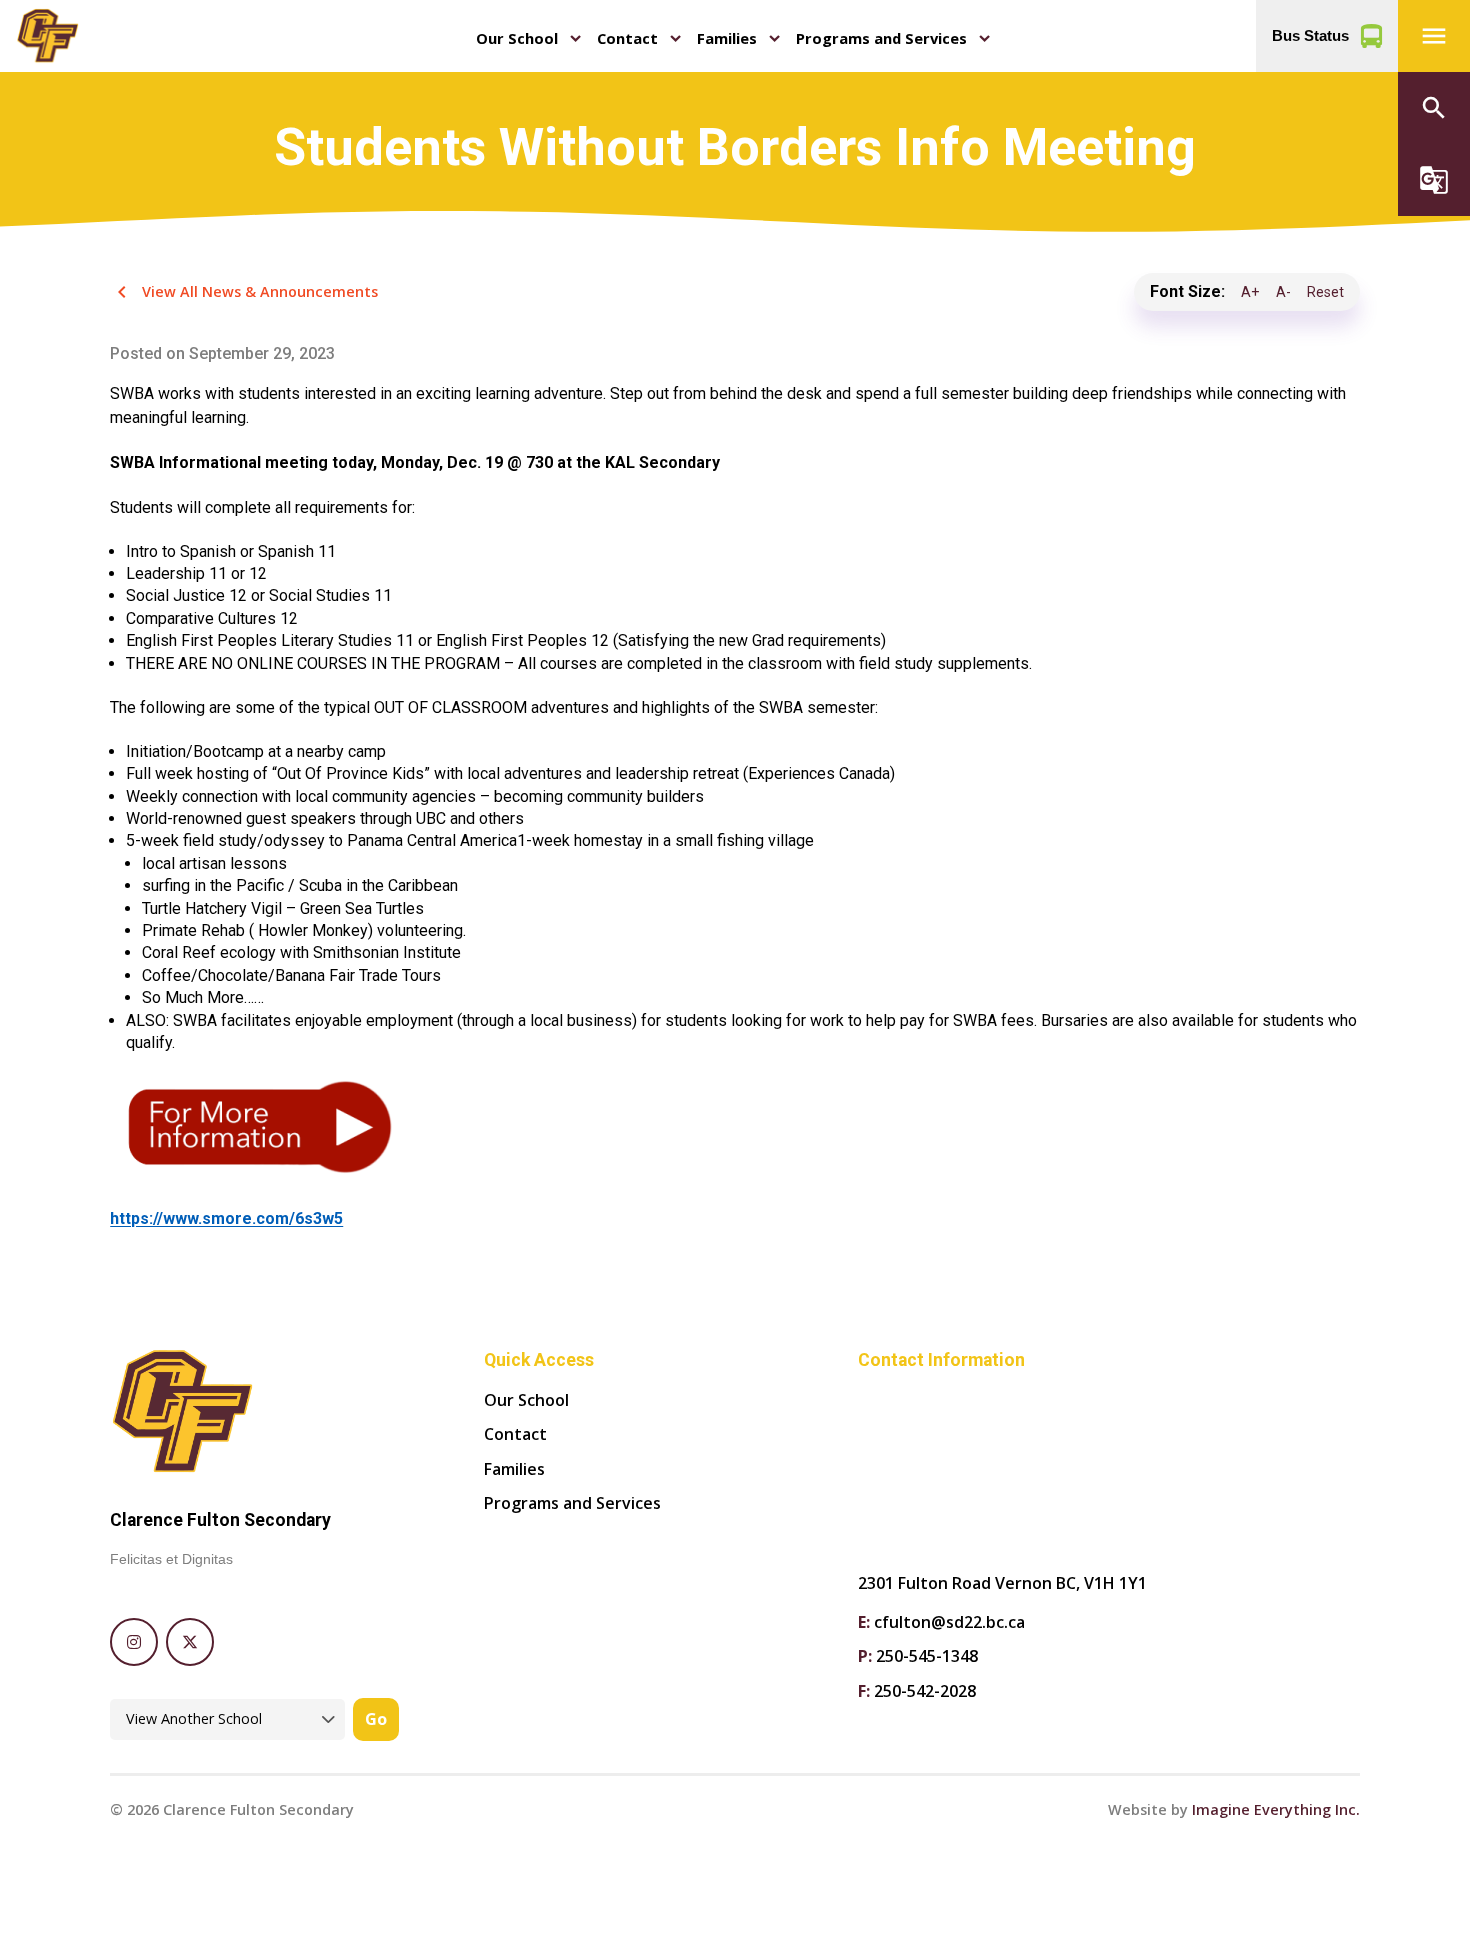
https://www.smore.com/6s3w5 (226, 1218)
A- (1283, 292)
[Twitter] (190, 1642)
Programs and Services (881, 38)
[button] (1434, 36)
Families (727, 38)
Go (376, 1719)
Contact (627, 38)
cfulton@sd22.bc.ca (949, 1622)
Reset (1325, 292)
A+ (1250, 292)
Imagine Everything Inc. (1276, 1809)
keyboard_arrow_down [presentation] (575, 38)
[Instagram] (134, 1642)
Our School (517, 38)
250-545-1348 (927, 1656)
